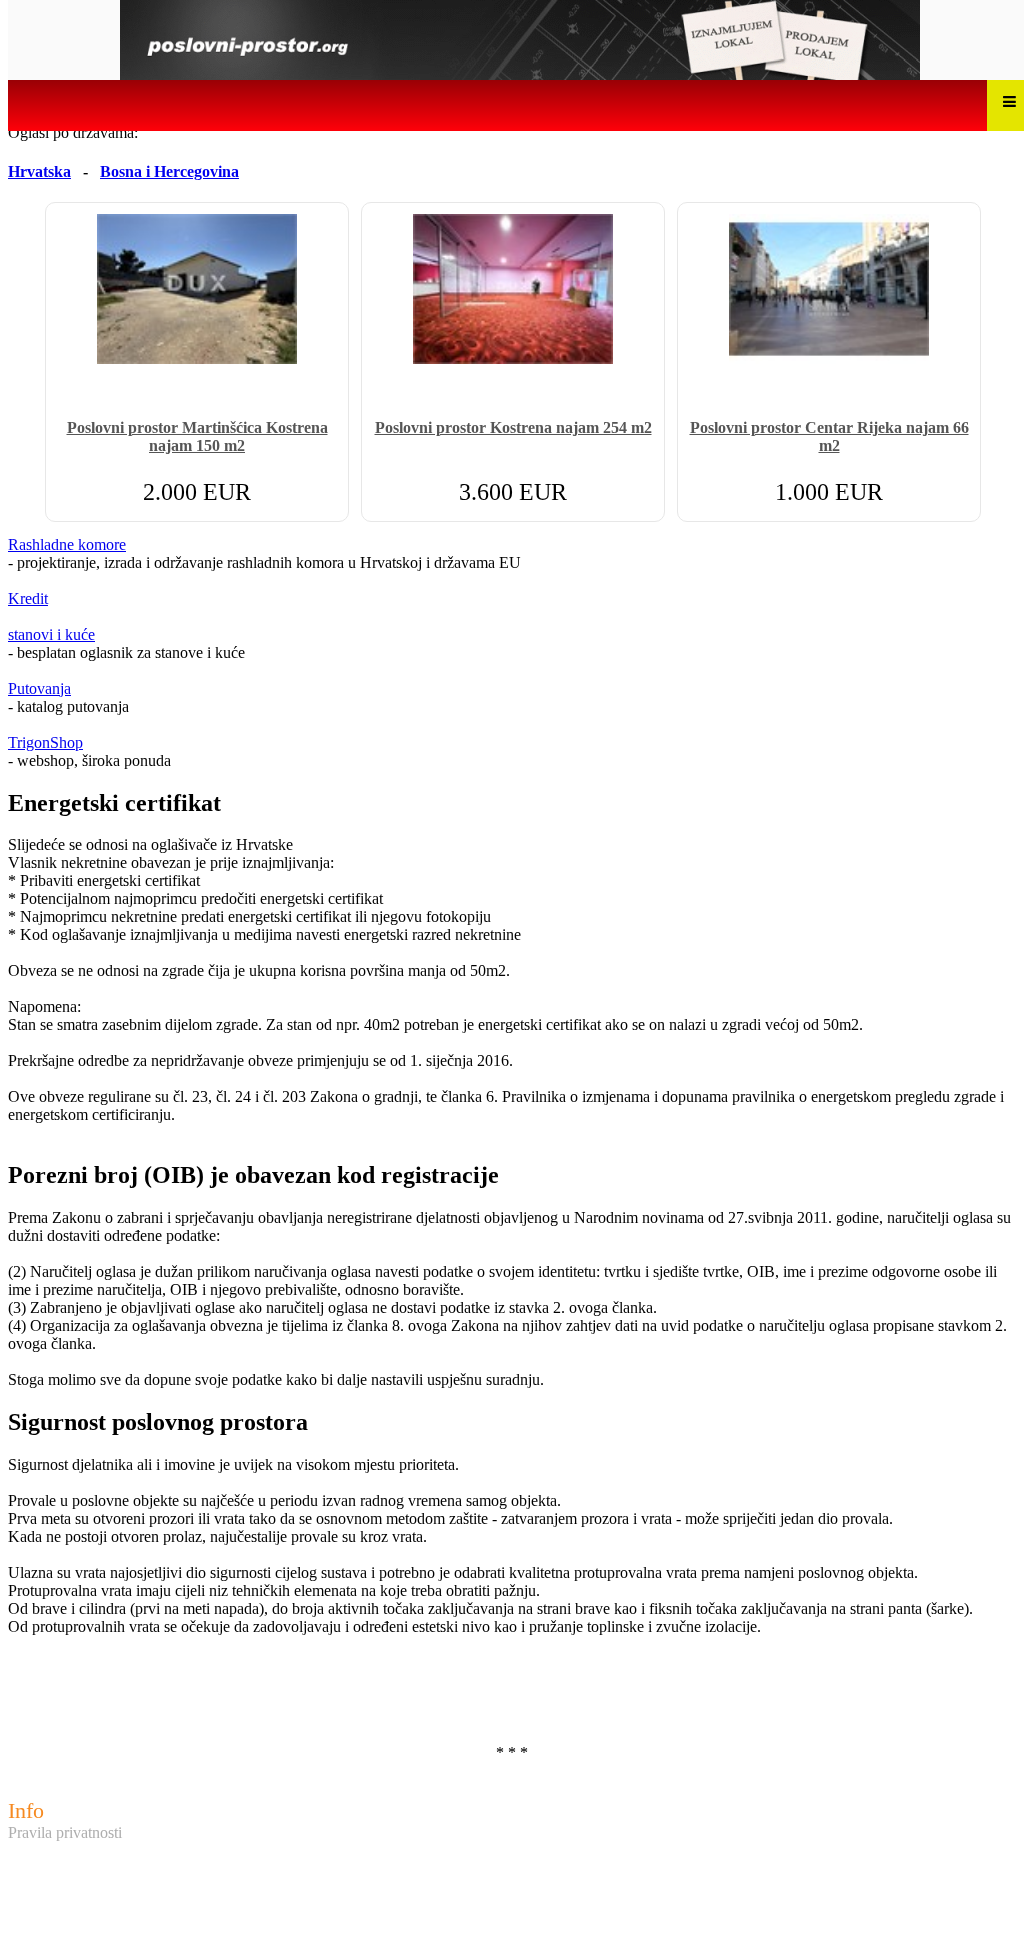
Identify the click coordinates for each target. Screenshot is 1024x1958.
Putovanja (39, 688)
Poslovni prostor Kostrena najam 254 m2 (513, 427)
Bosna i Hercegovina (169, 171)
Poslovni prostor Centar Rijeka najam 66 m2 (829, 436)
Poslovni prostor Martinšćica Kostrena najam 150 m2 (197, 436)
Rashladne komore (67, 544)
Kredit (28, 598)
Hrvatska (39, 171)
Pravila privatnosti (65, 1832)
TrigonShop (45, 742)
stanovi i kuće (51, 634)
